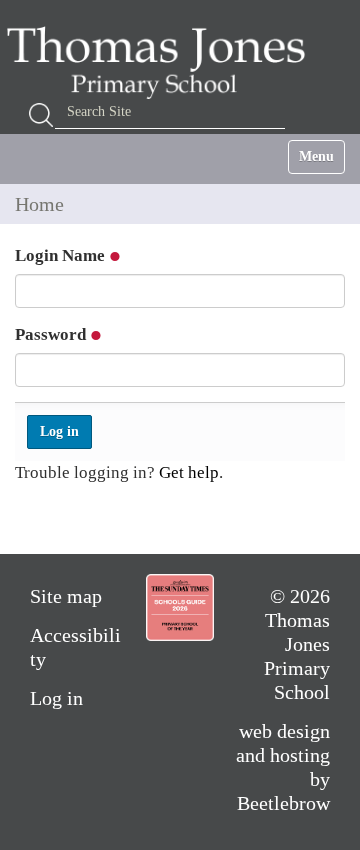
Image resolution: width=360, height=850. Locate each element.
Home (39, 204)
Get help (189, 472)
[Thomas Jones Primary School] (161, 62)
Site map (66, 596)
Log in (56, 698)
